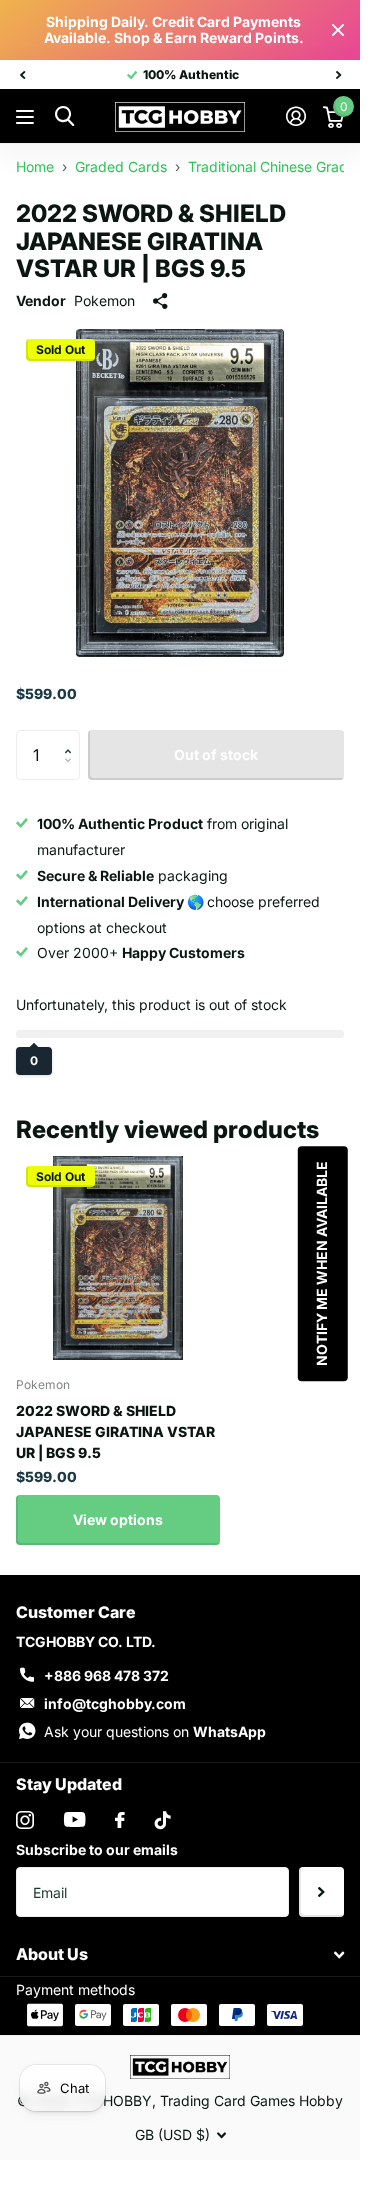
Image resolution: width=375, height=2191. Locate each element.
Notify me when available (320, 1263)
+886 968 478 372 (106, 1675)
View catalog (27, 117)
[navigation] (22, 75)
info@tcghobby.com (115, 1703)
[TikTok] (163, 1820)
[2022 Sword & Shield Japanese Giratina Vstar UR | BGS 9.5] (118, 1258)
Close (338, 30)
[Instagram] (25, 1820)
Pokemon (104, 300)
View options (118, 1519)
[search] (64, 116)
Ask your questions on (155, 1731)
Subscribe (321, 1892)
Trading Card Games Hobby (251, 2100)
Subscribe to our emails (97, 1849)
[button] (72, 737)
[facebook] (120, 1820)
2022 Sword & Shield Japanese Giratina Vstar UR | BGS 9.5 (115, 1431)
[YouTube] (74, 1819)
